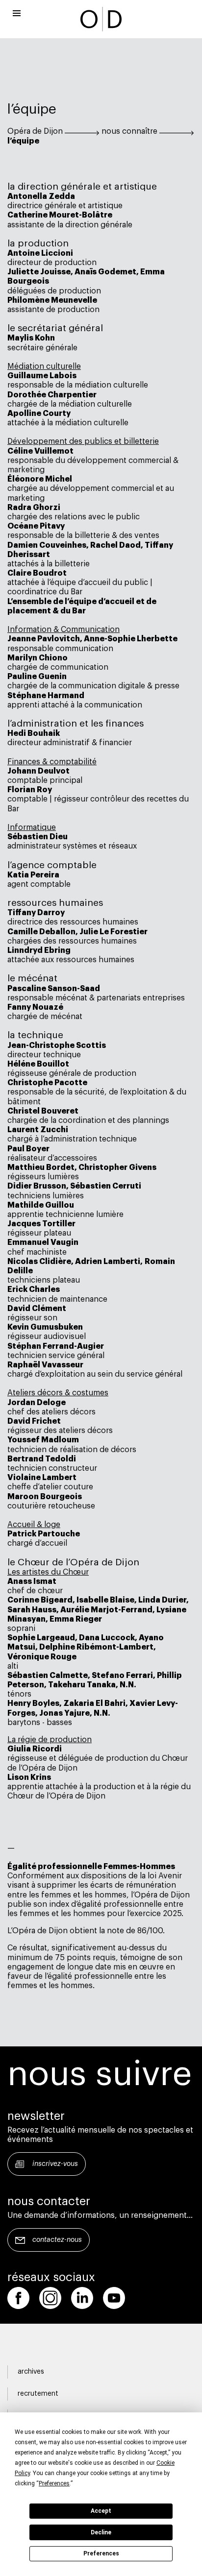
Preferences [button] (54, 2483)
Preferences (101, 2553)
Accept (101, 2511)
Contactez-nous (57, 2240)
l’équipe (23, 141)
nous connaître (129, 131)
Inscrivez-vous (55, 2164)
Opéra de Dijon (35, 131)
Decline (101, 2532)
